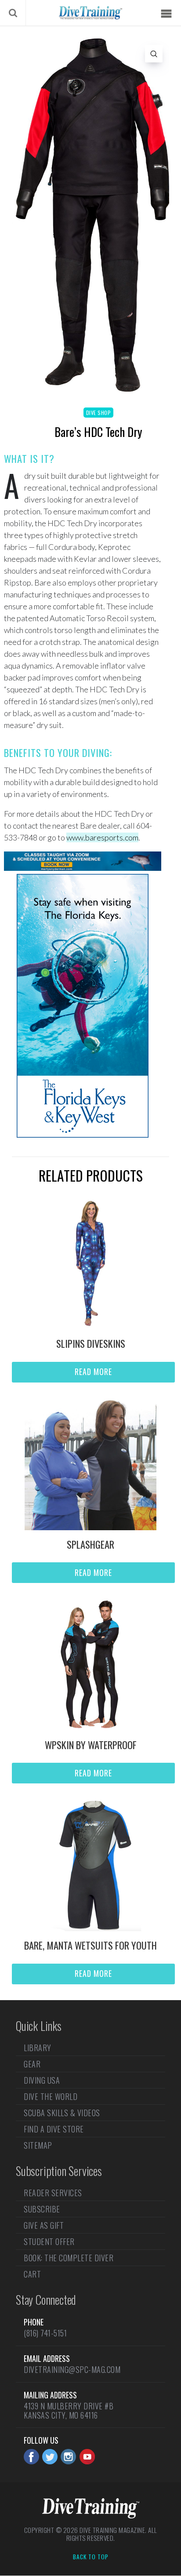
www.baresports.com (102, 837)
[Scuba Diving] (90, 13)
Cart (32, 2274)
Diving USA (42, 2080)
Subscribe (42, 2209)
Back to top (91, 2557)
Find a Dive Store (54, 2129)
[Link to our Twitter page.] (50, 2457)
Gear (32, 2064)
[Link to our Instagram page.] (68, 2457)
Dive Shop (99, 413)
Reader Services (53, 2194)
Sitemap (38, 2145)
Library (38, 2048)
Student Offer (49, 2241)
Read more (93, 1372)
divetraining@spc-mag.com (72, 2369)
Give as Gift (44, 2225)
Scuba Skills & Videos (62, 2113)
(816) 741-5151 (45, 2333)
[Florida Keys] (83, 1135)
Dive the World (51, 2096)
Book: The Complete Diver (69, 2258)
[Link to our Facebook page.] (31, 2457)
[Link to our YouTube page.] (87, 2457)
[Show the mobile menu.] (166, 14)
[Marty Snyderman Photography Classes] (83, 868)
